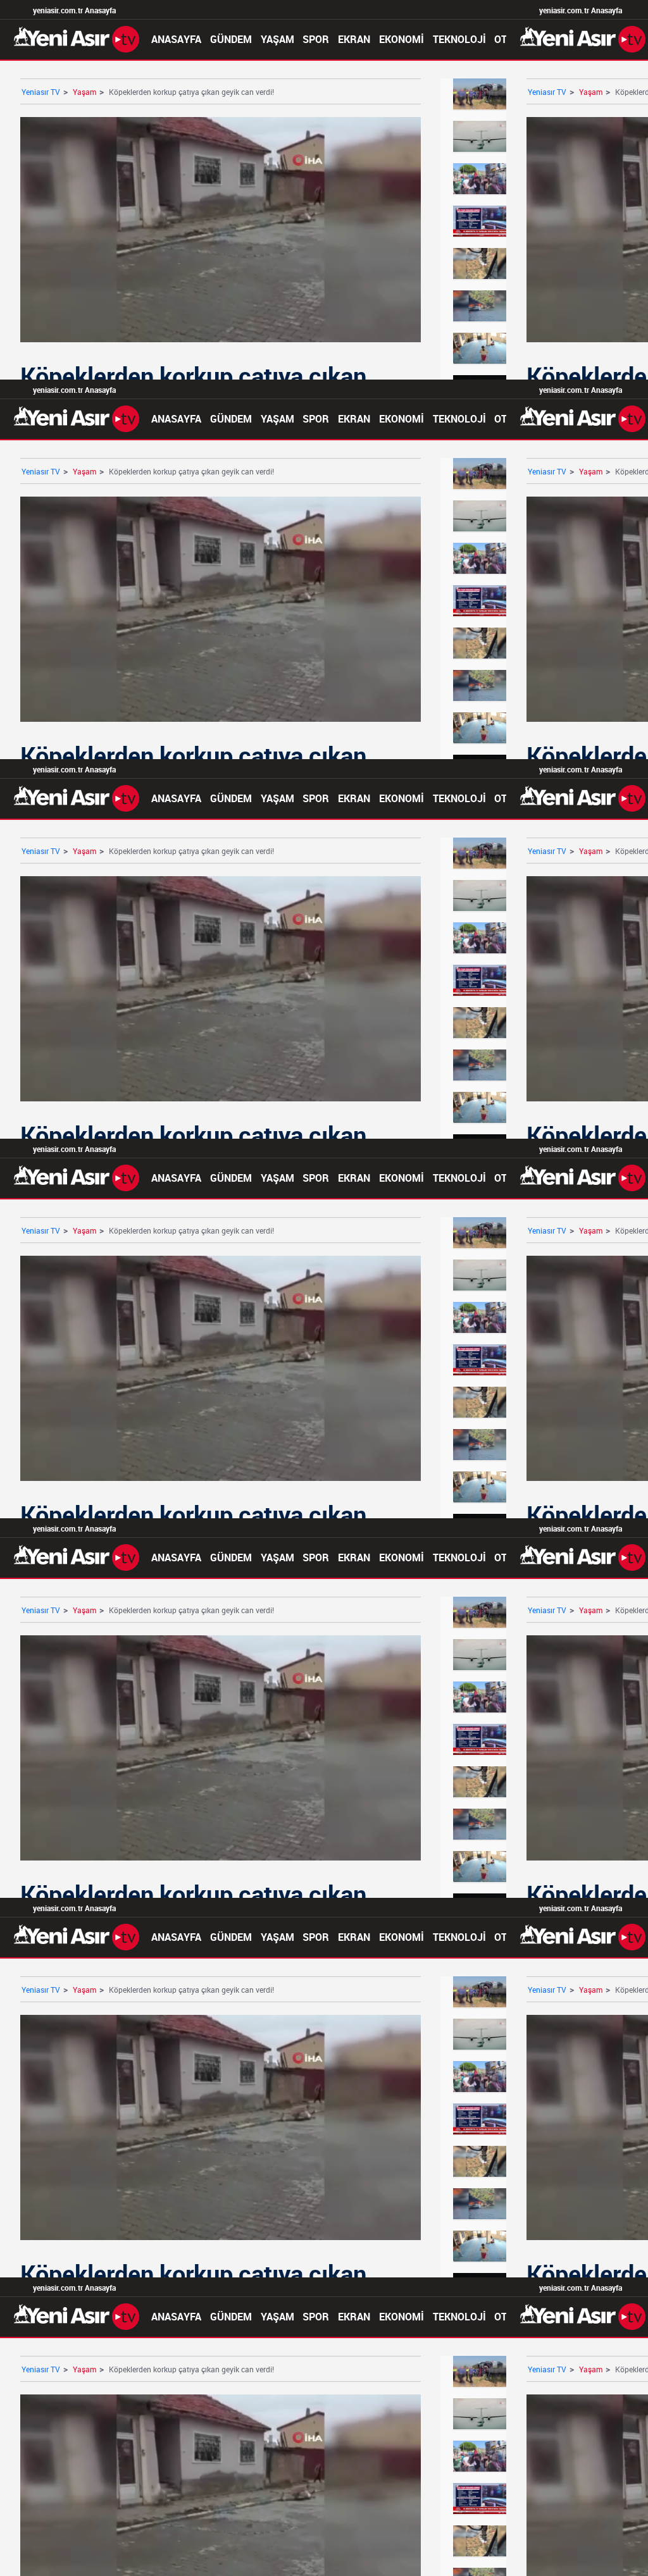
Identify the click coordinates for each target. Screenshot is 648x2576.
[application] (324, 1288)
